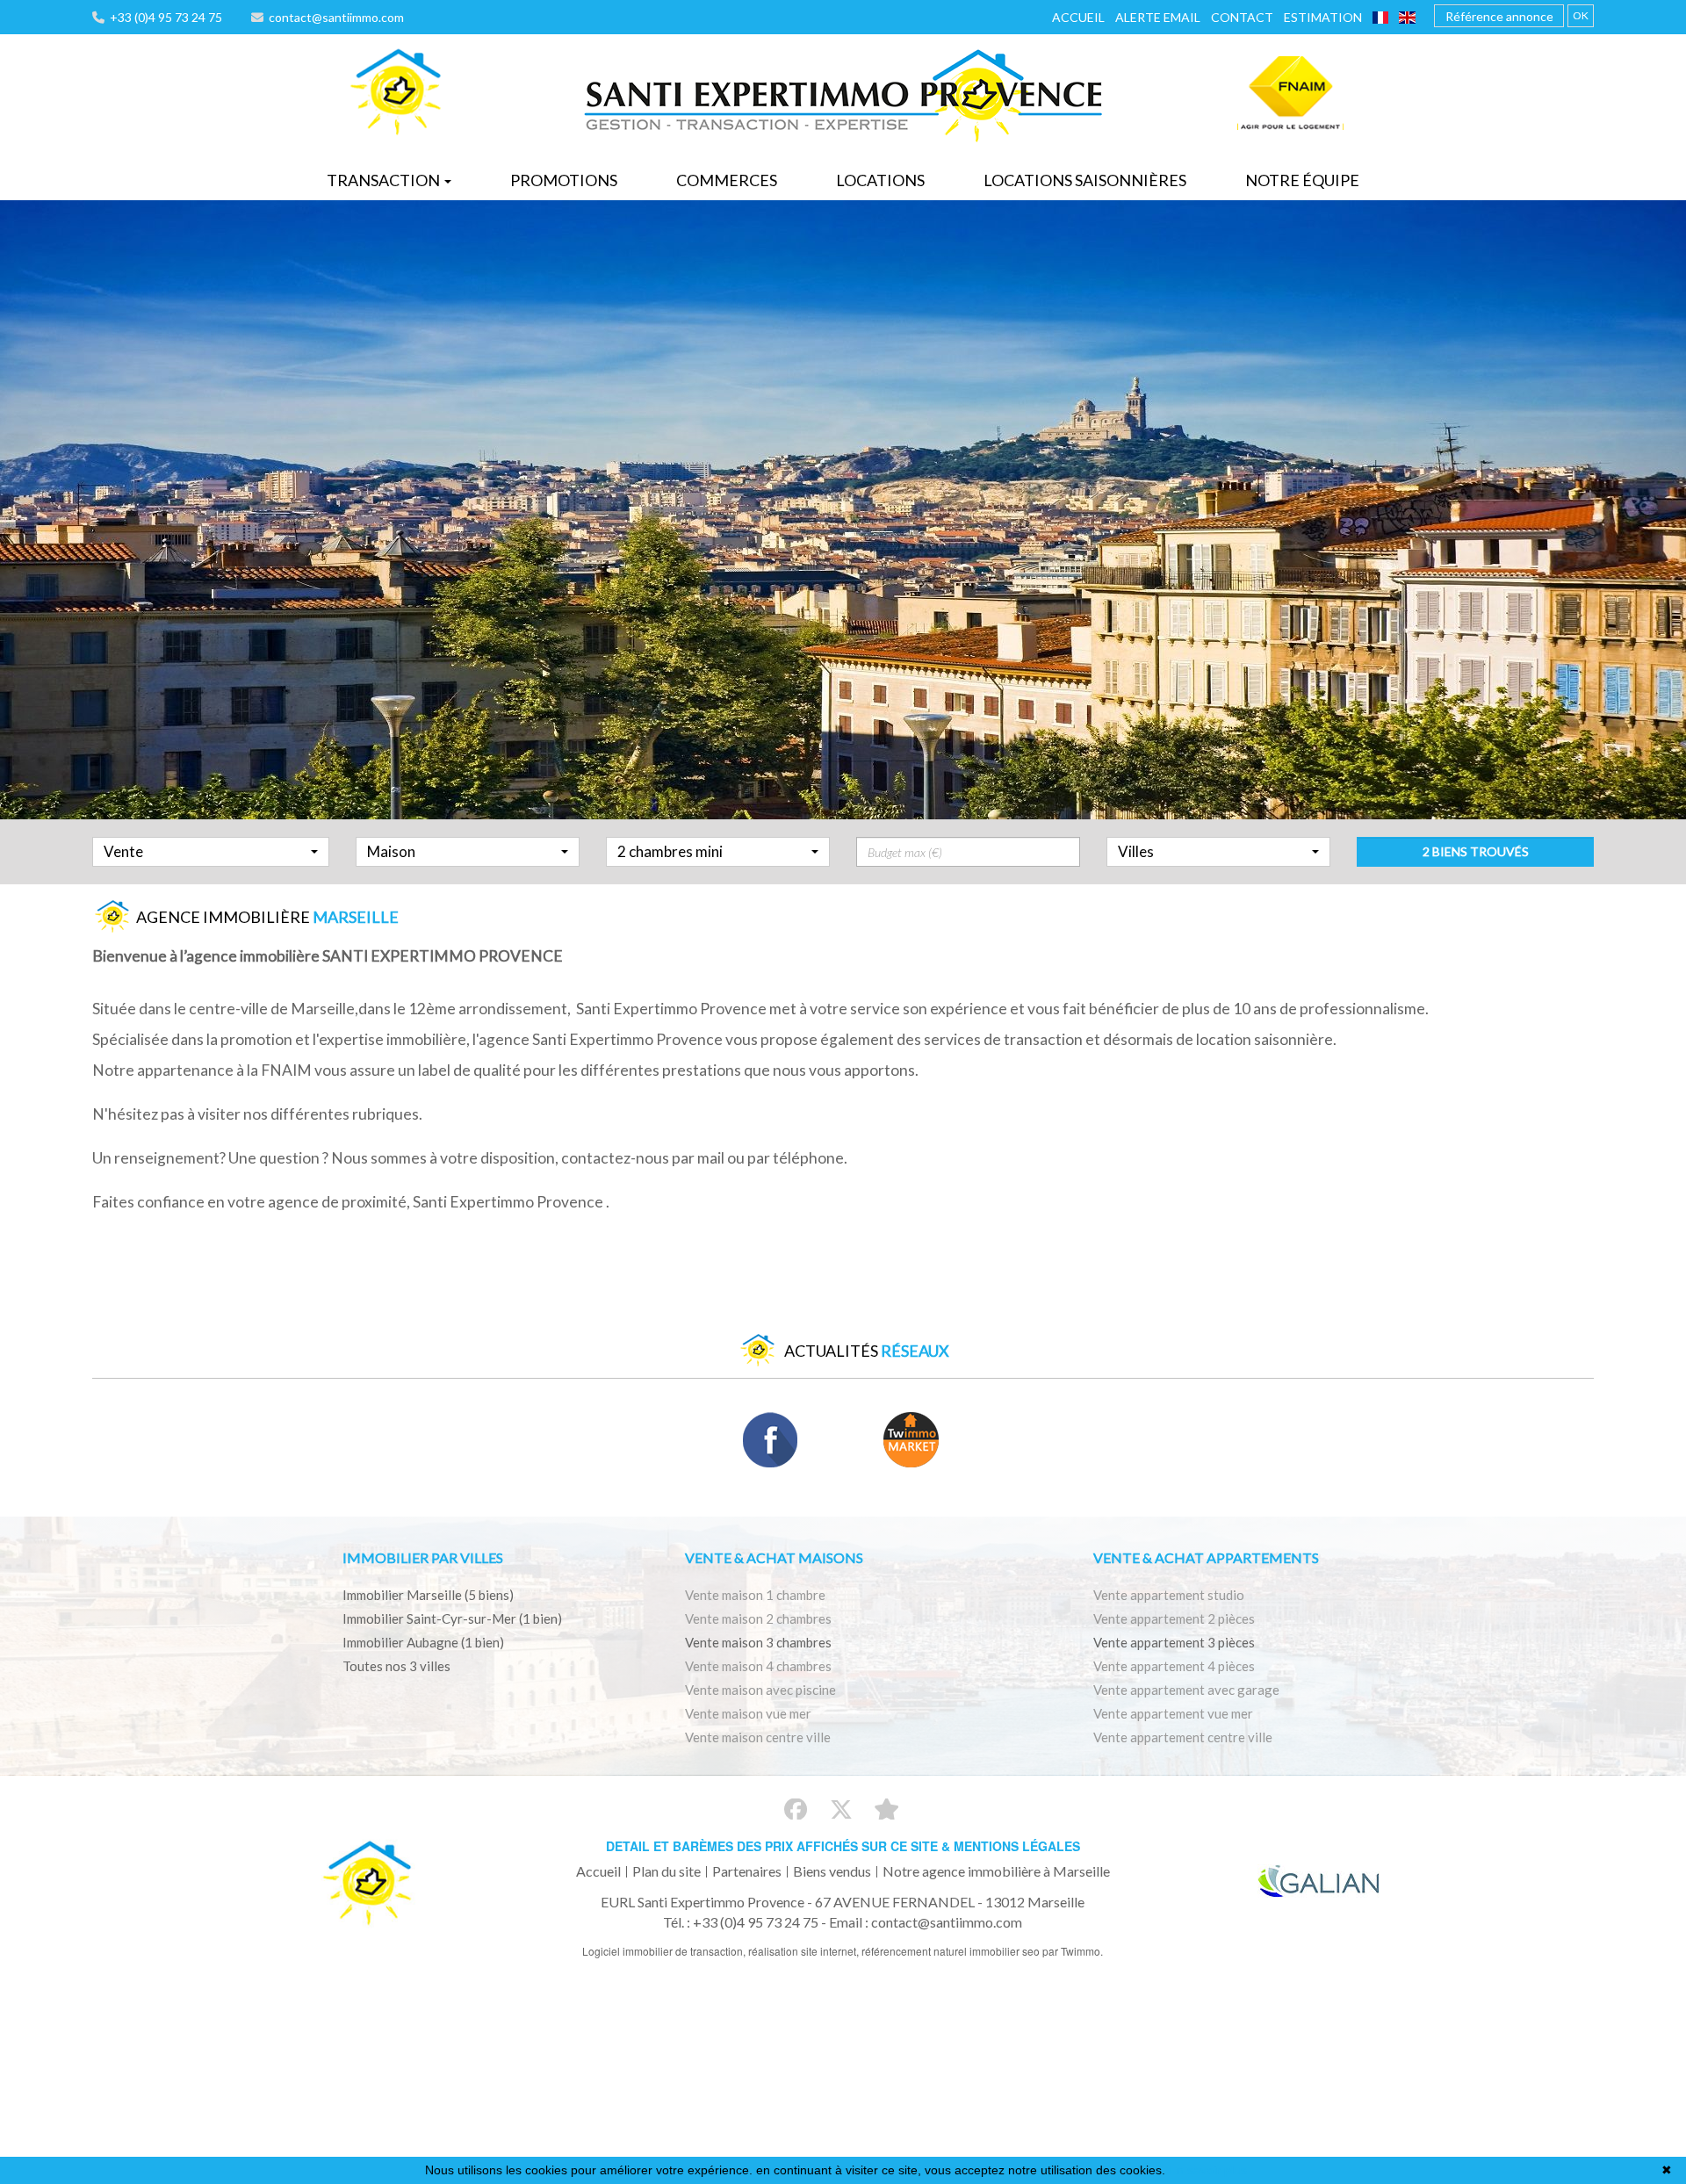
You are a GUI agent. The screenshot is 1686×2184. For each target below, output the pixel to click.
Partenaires (747, 1871)
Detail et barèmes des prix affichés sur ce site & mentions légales (843, 1846)
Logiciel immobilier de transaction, (665, 1951)
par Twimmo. (1073, 1951)
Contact (1242, 17)
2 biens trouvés (1476, 851)
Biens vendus (832, 1871)
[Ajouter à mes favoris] (886, 1809)
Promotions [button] (564, 180)
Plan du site (666, 1871)
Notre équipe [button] (1302, 180)
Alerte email (1158, 17)
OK (1581, 15)
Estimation (1323, 17)
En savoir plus (1208, 2170)
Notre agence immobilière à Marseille (996, 1871)
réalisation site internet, (805, 1951)
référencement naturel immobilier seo (952, 1951)
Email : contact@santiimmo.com (926, 1922)
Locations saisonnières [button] (1085, 180)
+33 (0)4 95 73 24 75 (163, 17)
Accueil (1078, 17)
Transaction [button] (385, 180)
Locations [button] (880, 180)
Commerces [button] (727, 180)
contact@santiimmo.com (334, 17)
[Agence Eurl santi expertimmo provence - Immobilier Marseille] (396, 93)
